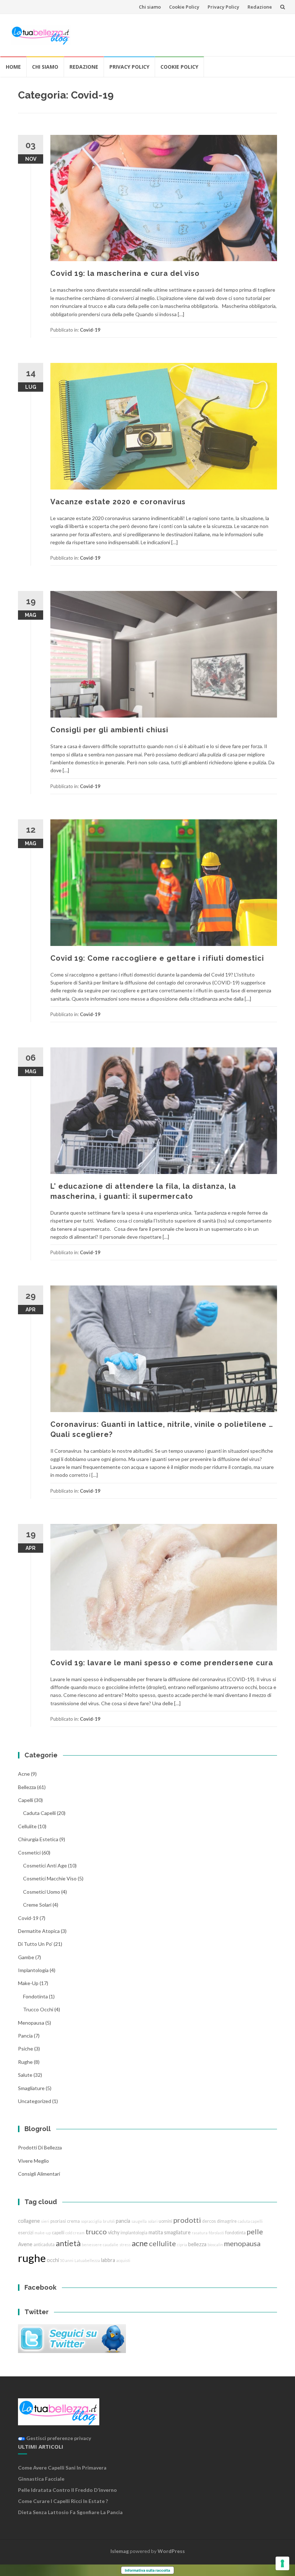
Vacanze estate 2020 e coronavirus (118, 502)
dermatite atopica (39, 1931)
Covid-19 (90, 330)
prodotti (187, 2220)
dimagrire (227, 2221)
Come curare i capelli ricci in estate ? (63, 2501)
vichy (114, 2232)
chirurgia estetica (38, 1839)
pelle (255, 2231)
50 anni (67, 2260)
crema (73, 2221)
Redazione (260, 7)
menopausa (31, 2023)
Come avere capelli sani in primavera (62, 2468)
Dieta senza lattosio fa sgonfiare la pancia (70, 2512)
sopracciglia (91, 2221)
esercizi (26, 2233)
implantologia (33, 1970)
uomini (165, 2221)
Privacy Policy (223, 7)
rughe (25, 2062)
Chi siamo (150, 7)
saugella (139, 2221)
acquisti (123, 2260)
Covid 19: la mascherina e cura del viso (125, 273)
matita (156, 2232)
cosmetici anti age (45, 1865)
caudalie (111, 2245)
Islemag (120, 2551)
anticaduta (44, 2245)
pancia (25, 2036)
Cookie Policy (184, 7)
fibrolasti (216, 2233)
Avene (25, 2244)
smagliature (31, 2088)
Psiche (26, 2049)
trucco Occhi (38, 2009)
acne (24, 1774)
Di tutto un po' (35, 1944)
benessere (92, 2245)
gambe (26, 1957)
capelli (58, 2233)
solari (153, 2221)
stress (125, 2245)
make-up (43, 2233)
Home (13, 67)
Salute (25, 2075)
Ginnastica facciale (41, 2479)
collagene (29, 2221)
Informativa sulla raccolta (147, 2570)
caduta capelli (39, 1813)
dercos (209, 2221)
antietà (68, 2243)
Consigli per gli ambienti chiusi (109, 730)
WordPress (171, 2551)
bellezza (27, 1787)
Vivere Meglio (33, 2161)
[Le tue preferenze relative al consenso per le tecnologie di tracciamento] (282, 2563)
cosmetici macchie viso (50, 1878)
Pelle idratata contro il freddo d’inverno (67, 2490)
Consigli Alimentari (39, 2174)
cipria (182, 2245)
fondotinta (35, 1996)
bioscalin (215, 2245)
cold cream (75, 2233)
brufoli (109, 2221)
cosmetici (29, 1853)
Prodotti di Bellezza (40, 2147)
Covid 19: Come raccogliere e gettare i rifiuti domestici (157, 958)
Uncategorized (35, 2101)
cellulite (27, 1826)
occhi (53, 2260)
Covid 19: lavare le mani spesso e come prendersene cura (162, 1663)
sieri (45, 2221)
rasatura (200, 2233)
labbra (108, 2260)
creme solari (37, 1905)
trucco (96, 2231)
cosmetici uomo (42, 1892)
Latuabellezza (87, 2260)
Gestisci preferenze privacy (58, 2438)
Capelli (26, 1800)
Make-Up (28, 1983)
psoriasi (58, 2221)
